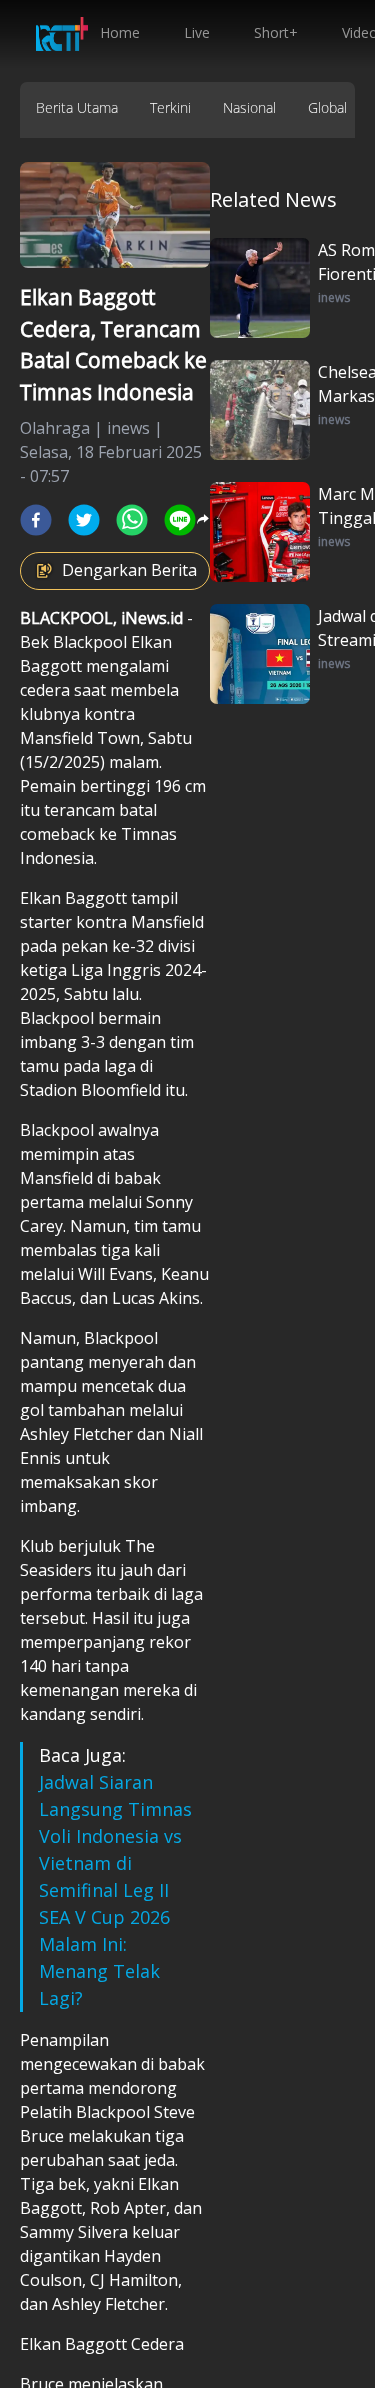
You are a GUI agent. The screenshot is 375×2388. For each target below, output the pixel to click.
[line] (180, 520)
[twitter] (84, 520)
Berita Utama (77, 107)
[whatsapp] (132, 520)
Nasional (249, 107)
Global (327, 107)
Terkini (170, 107)
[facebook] (36, 520)
